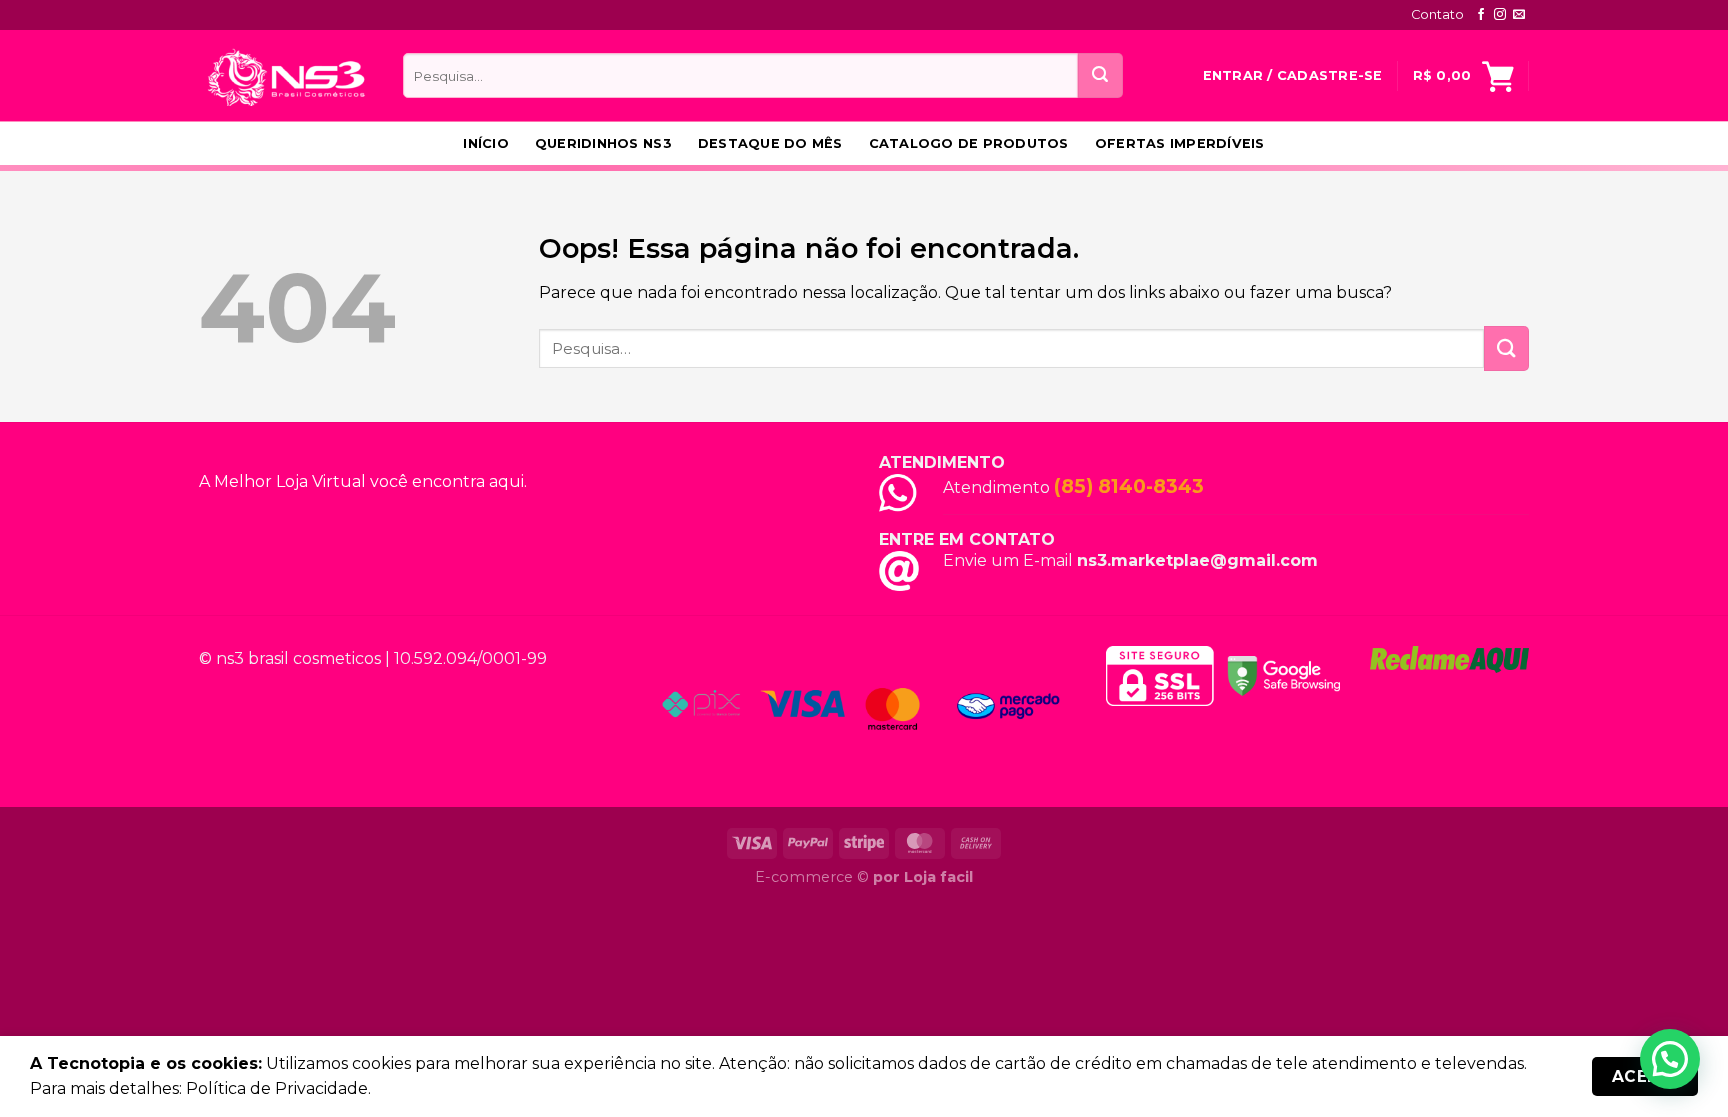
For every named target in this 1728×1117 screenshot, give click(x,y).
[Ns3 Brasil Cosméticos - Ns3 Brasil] (286, 75)
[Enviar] (1100, 75)
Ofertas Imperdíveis (1180, 143)
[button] (1670, 1059)
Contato (1437, 14)
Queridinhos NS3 (603, 143)
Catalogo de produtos (969, 143)
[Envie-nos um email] (1519, 15)
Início (486, 143)
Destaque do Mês (770, 143)
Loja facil (938, 877)
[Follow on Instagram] (1500, 15)
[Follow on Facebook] (1481, 15)
